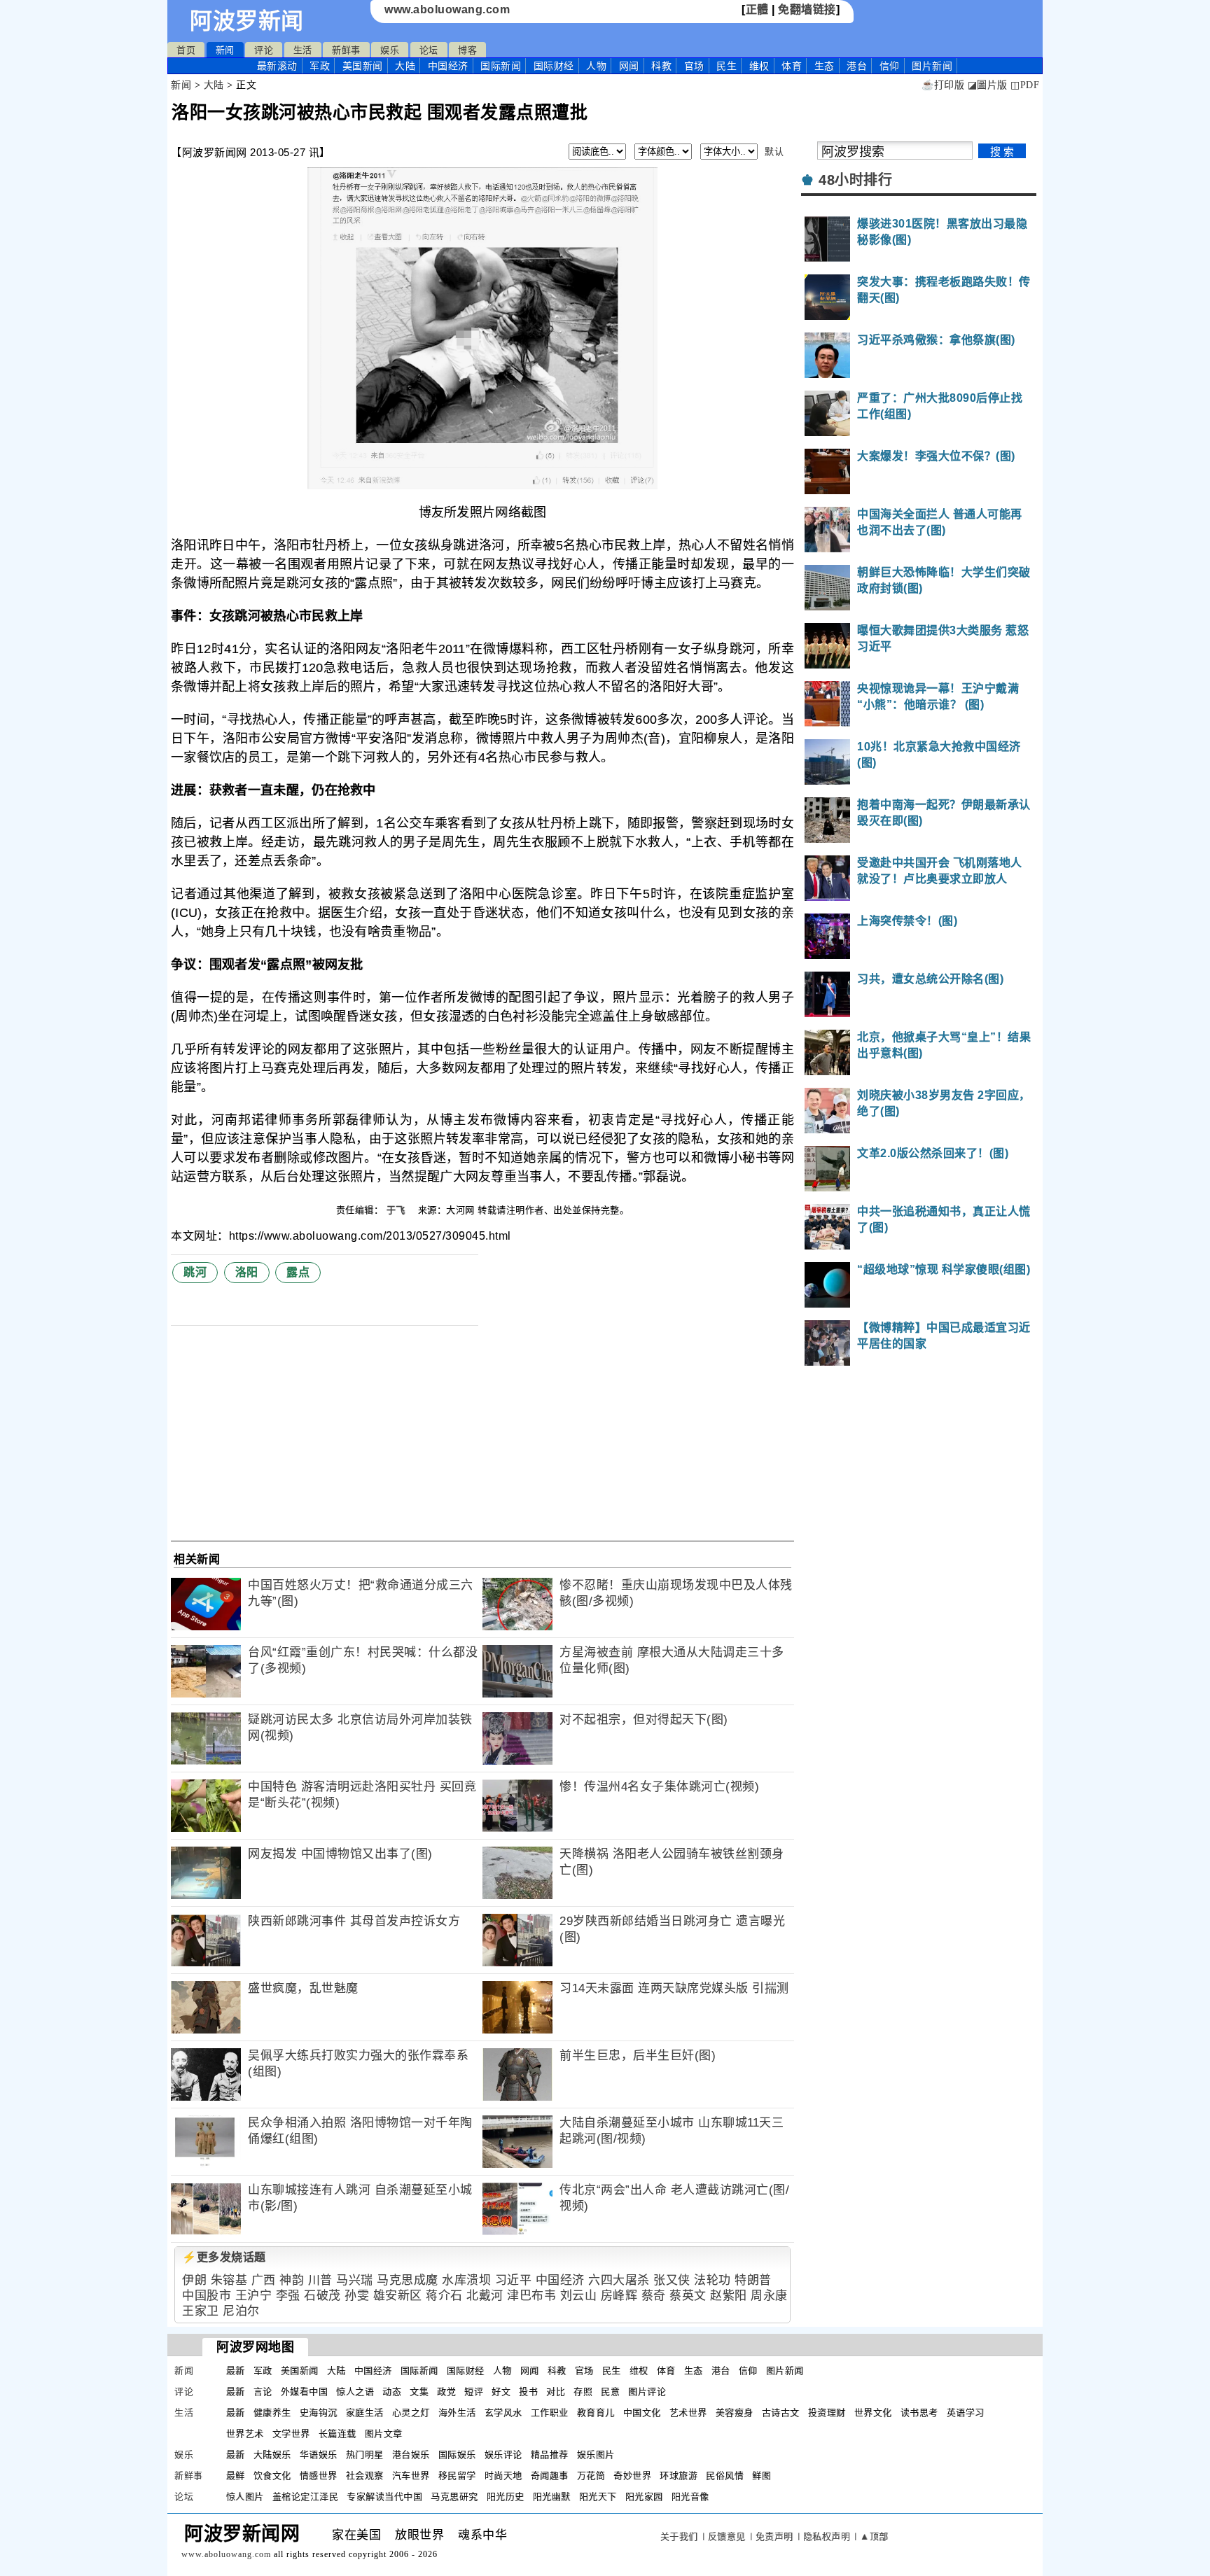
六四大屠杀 (619, 2280)
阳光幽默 (552, 2497)
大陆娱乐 (272, 2455)
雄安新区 (398, 2296)
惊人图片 (245, 2497)
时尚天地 (503, 2476)
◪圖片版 (988, 85)
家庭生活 (365, 2413)
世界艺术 (245, 2434)
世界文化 (873, 2413)
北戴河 (485, 2296)
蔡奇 (654, 2296)
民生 (726, 66)
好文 (501, 2392)
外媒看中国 (305, 2392)
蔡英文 (688, 2296)
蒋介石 (444, 2296)
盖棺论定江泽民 (306, 2497)
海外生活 (457, 2413)
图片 (932, 66)
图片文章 (384, 2434)
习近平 (514, 2280)
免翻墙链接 (807, 9)
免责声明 (774, 2536)
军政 (320, 66)
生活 (303, 50)
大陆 (405, 66)
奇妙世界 (632, 2476)
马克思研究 (454, 2497)
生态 (825, 66)
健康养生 (272, 2413)
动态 (392, 2392)
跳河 (195, 1272)
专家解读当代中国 (384, 2497)
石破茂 (322, 2296)
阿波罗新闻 (247, 21)
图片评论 (647, 2392)
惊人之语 (355, 2392)
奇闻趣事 (550, 2476)
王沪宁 (254, 2296)
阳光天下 (598, 2497)
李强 (288, 2296)
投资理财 (827, 2413)
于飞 (398, 1210)
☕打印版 (943, 85)
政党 (446, 2392)
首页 (186, 50)
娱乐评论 (503, 2455)
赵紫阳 (729, 2296)
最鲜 (236, 2476)
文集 (419, 2392)
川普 (320, 2280)
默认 (774, 152)
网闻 (629, 66)
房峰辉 (619, 2296)
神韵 (292, 2280)
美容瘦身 (735, 2413)
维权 (759, 66)
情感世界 (319, 2476)
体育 (792, 66)
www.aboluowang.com (447, 9)
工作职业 (550, 2413)
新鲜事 (346, 50)
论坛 (429, 50)
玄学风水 (503, 2413)
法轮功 (712, 2280)
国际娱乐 (457, 2455)
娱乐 (390, 50)
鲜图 (762, 2476)
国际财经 (554, 66)
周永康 (769, 2296)
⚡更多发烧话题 (224, 2257)
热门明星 (365, 2455)
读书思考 (919, 2413)
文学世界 (291, 2434)
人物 (596, 66)
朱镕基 (229, 2280)
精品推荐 (550, 2455)
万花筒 (591, 2476)
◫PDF (1025, 85)
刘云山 (579, 2296)
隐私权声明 (827, 2536)
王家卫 (201, 2311)
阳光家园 (644, 2497)
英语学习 (966, 2413)
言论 (263, 2392)
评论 (264, 50)
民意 (610, 2392)
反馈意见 (727, 2536)
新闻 (225, 50)
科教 (661, 66)
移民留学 (457, 2476)
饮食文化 (272, 2476)
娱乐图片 (596, 2455)
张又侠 (672, 2280)
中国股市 (207, 2296)
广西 (264, 2280)
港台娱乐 (411, 2455)
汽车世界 (411, 2476)
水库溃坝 (466, 2280)
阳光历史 (506, 2497)
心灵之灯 (411, 2413)
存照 (583, 2392)
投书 (528, 2392)
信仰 (890, 66)
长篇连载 (338, 2434)
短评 (474, 2392)
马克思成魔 (408, 2280)
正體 (757, 9)
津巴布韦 (531, 2296)
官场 (694, 66)
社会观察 (365, 2476)
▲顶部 (874, 2536)
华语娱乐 (319, 2455)
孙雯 (357, 2296)
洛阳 (247, 1272)
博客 (467, 50)
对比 (556, 2392)
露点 (298, 1272)
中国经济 (448, 66)
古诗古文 (781, 2413)
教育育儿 (596, 2413)
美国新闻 (363, 66)
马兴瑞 (355, 2280)
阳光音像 (690, 2497)
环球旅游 (679, 2476)
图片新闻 (785, 2371)
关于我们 (679, 2536)
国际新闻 (501, 66)
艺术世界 (688, 2413)
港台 (857, 66)
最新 (277, 66)
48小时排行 (855, 180)
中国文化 (642, 2413)
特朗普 (753, 2280)
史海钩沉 (319, 2413)
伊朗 (194, 2280)
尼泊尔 (241, 2311)
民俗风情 (725, 2476)
